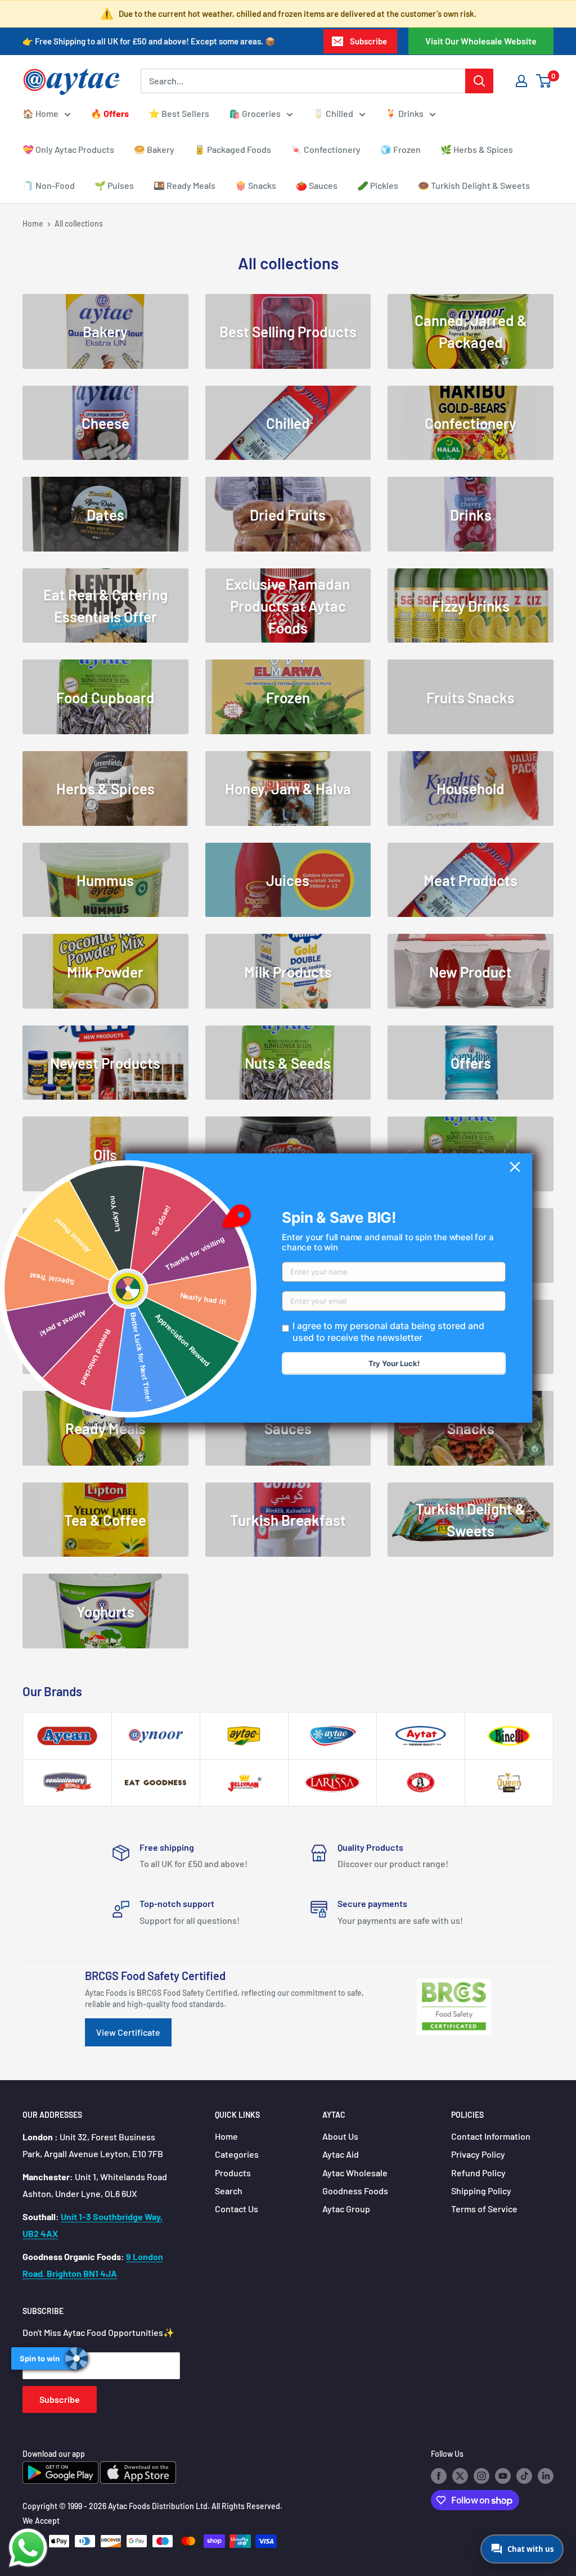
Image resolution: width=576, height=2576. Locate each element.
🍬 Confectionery (326, 149)
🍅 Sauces (317, 185)
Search (229, 2191)
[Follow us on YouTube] (503, 2476)
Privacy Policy (478, 2154)
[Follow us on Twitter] (460, 2476)
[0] (544, 81)
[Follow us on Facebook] (439, 2476)
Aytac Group (346, 2209)
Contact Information (491, 2136)
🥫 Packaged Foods (233, 149)
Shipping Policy (481, 2191)
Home (33, 223)
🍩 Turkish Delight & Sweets (474, 185)
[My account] (521, 81)
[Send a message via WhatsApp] (28, 2548)
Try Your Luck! (394, 1364)
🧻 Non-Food (49, 185)
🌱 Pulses (114, 185)
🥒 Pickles (378, 185)
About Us (340, 2136)
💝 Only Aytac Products (68, 149)
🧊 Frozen (400, 149)
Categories (237, 2154)
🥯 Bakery (154, 149)
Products (233, 2173)
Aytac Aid (341, 2154)
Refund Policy (478, 2173)
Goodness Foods (355, 2191)
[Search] (479, 81)
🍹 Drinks (404, 113)
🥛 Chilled (333, 113)
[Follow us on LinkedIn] (546, 2476)
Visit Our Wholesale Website (481, 41)
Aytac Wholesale (355, 2173)
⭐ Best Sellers (179, 113)
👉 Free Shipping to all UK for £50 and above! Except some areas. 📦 (149, 41)
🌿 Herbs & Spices (477, 149)
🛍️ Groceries (255, 113)
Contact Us (237, 2209)
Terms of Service (484, 2209)
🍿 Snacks (256, 185)
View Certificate (128, 2032)
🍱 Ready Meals (184, 185)
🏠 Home (40, 113)
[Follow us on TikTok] (524, 2476)
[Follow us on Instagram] (481, 2476)
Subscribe (368, 41)
